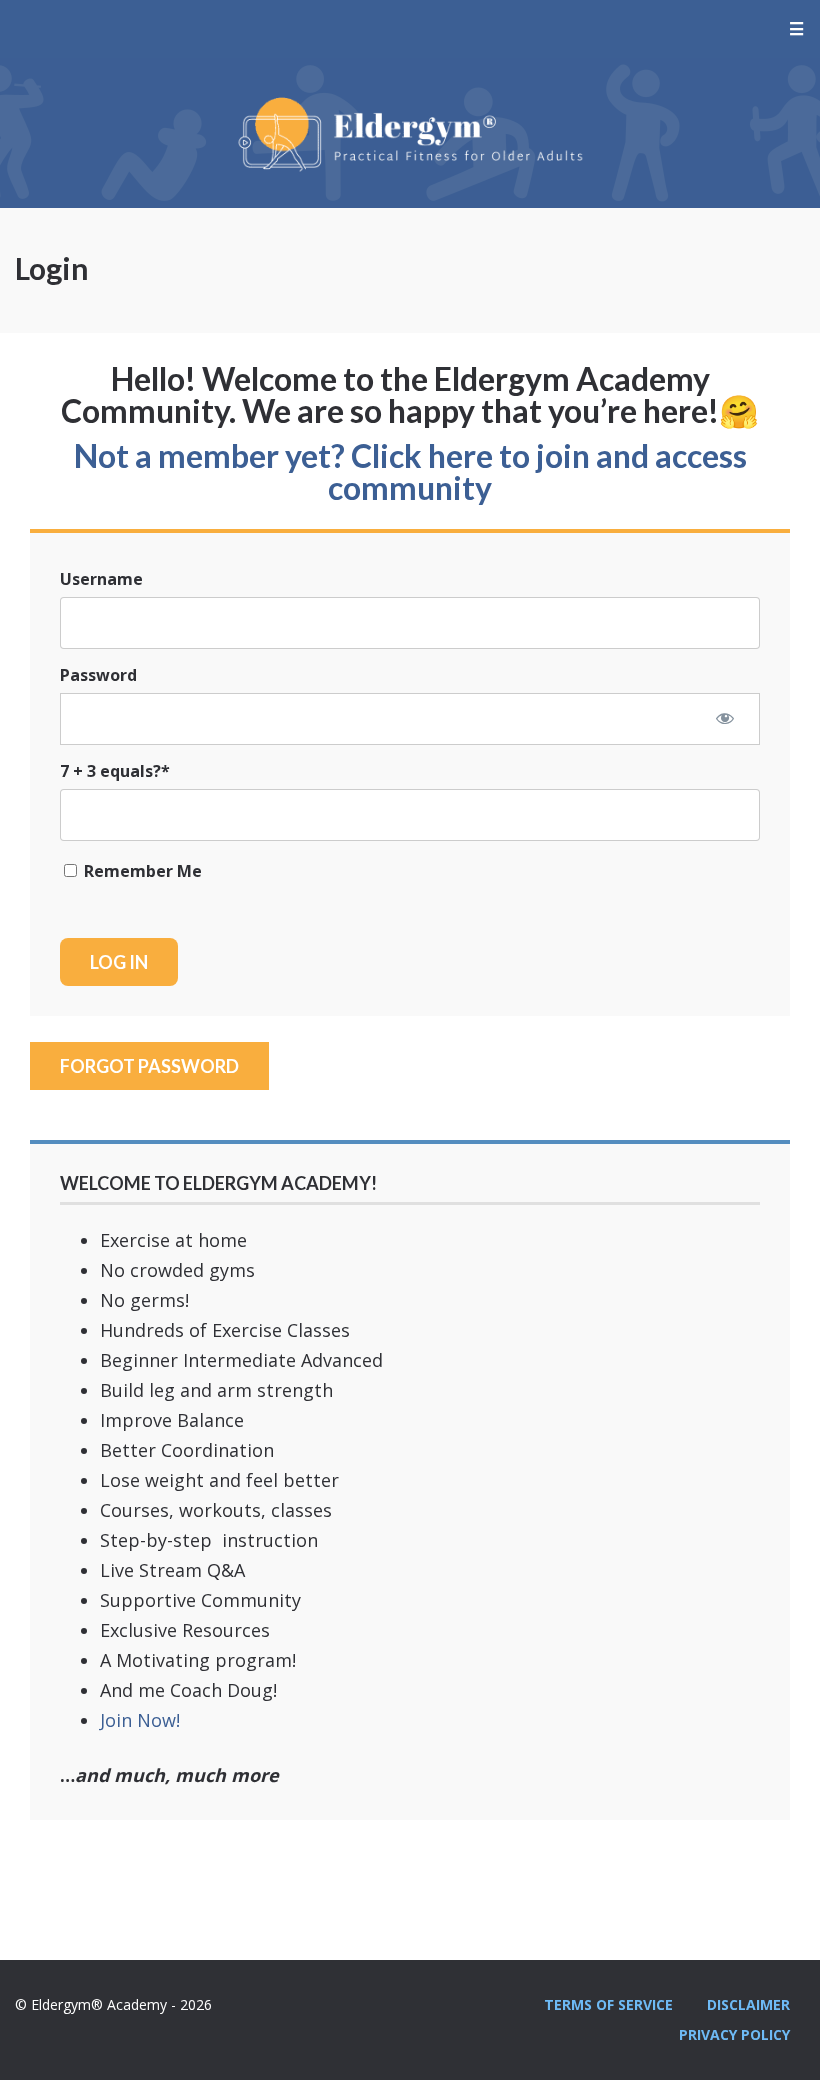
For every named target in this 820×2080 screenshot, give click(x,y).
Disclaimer (748, 2004)
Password (98, 675)
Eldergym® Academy (410, 133)
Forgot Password (149, 1066)
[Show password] (725, 718)
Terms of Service (608, 2004)
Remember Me (141, 871)
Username (101, 579)
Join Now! (140, 1720)
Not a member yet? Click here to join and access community (410, 471)
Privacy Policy (734, 2034)
